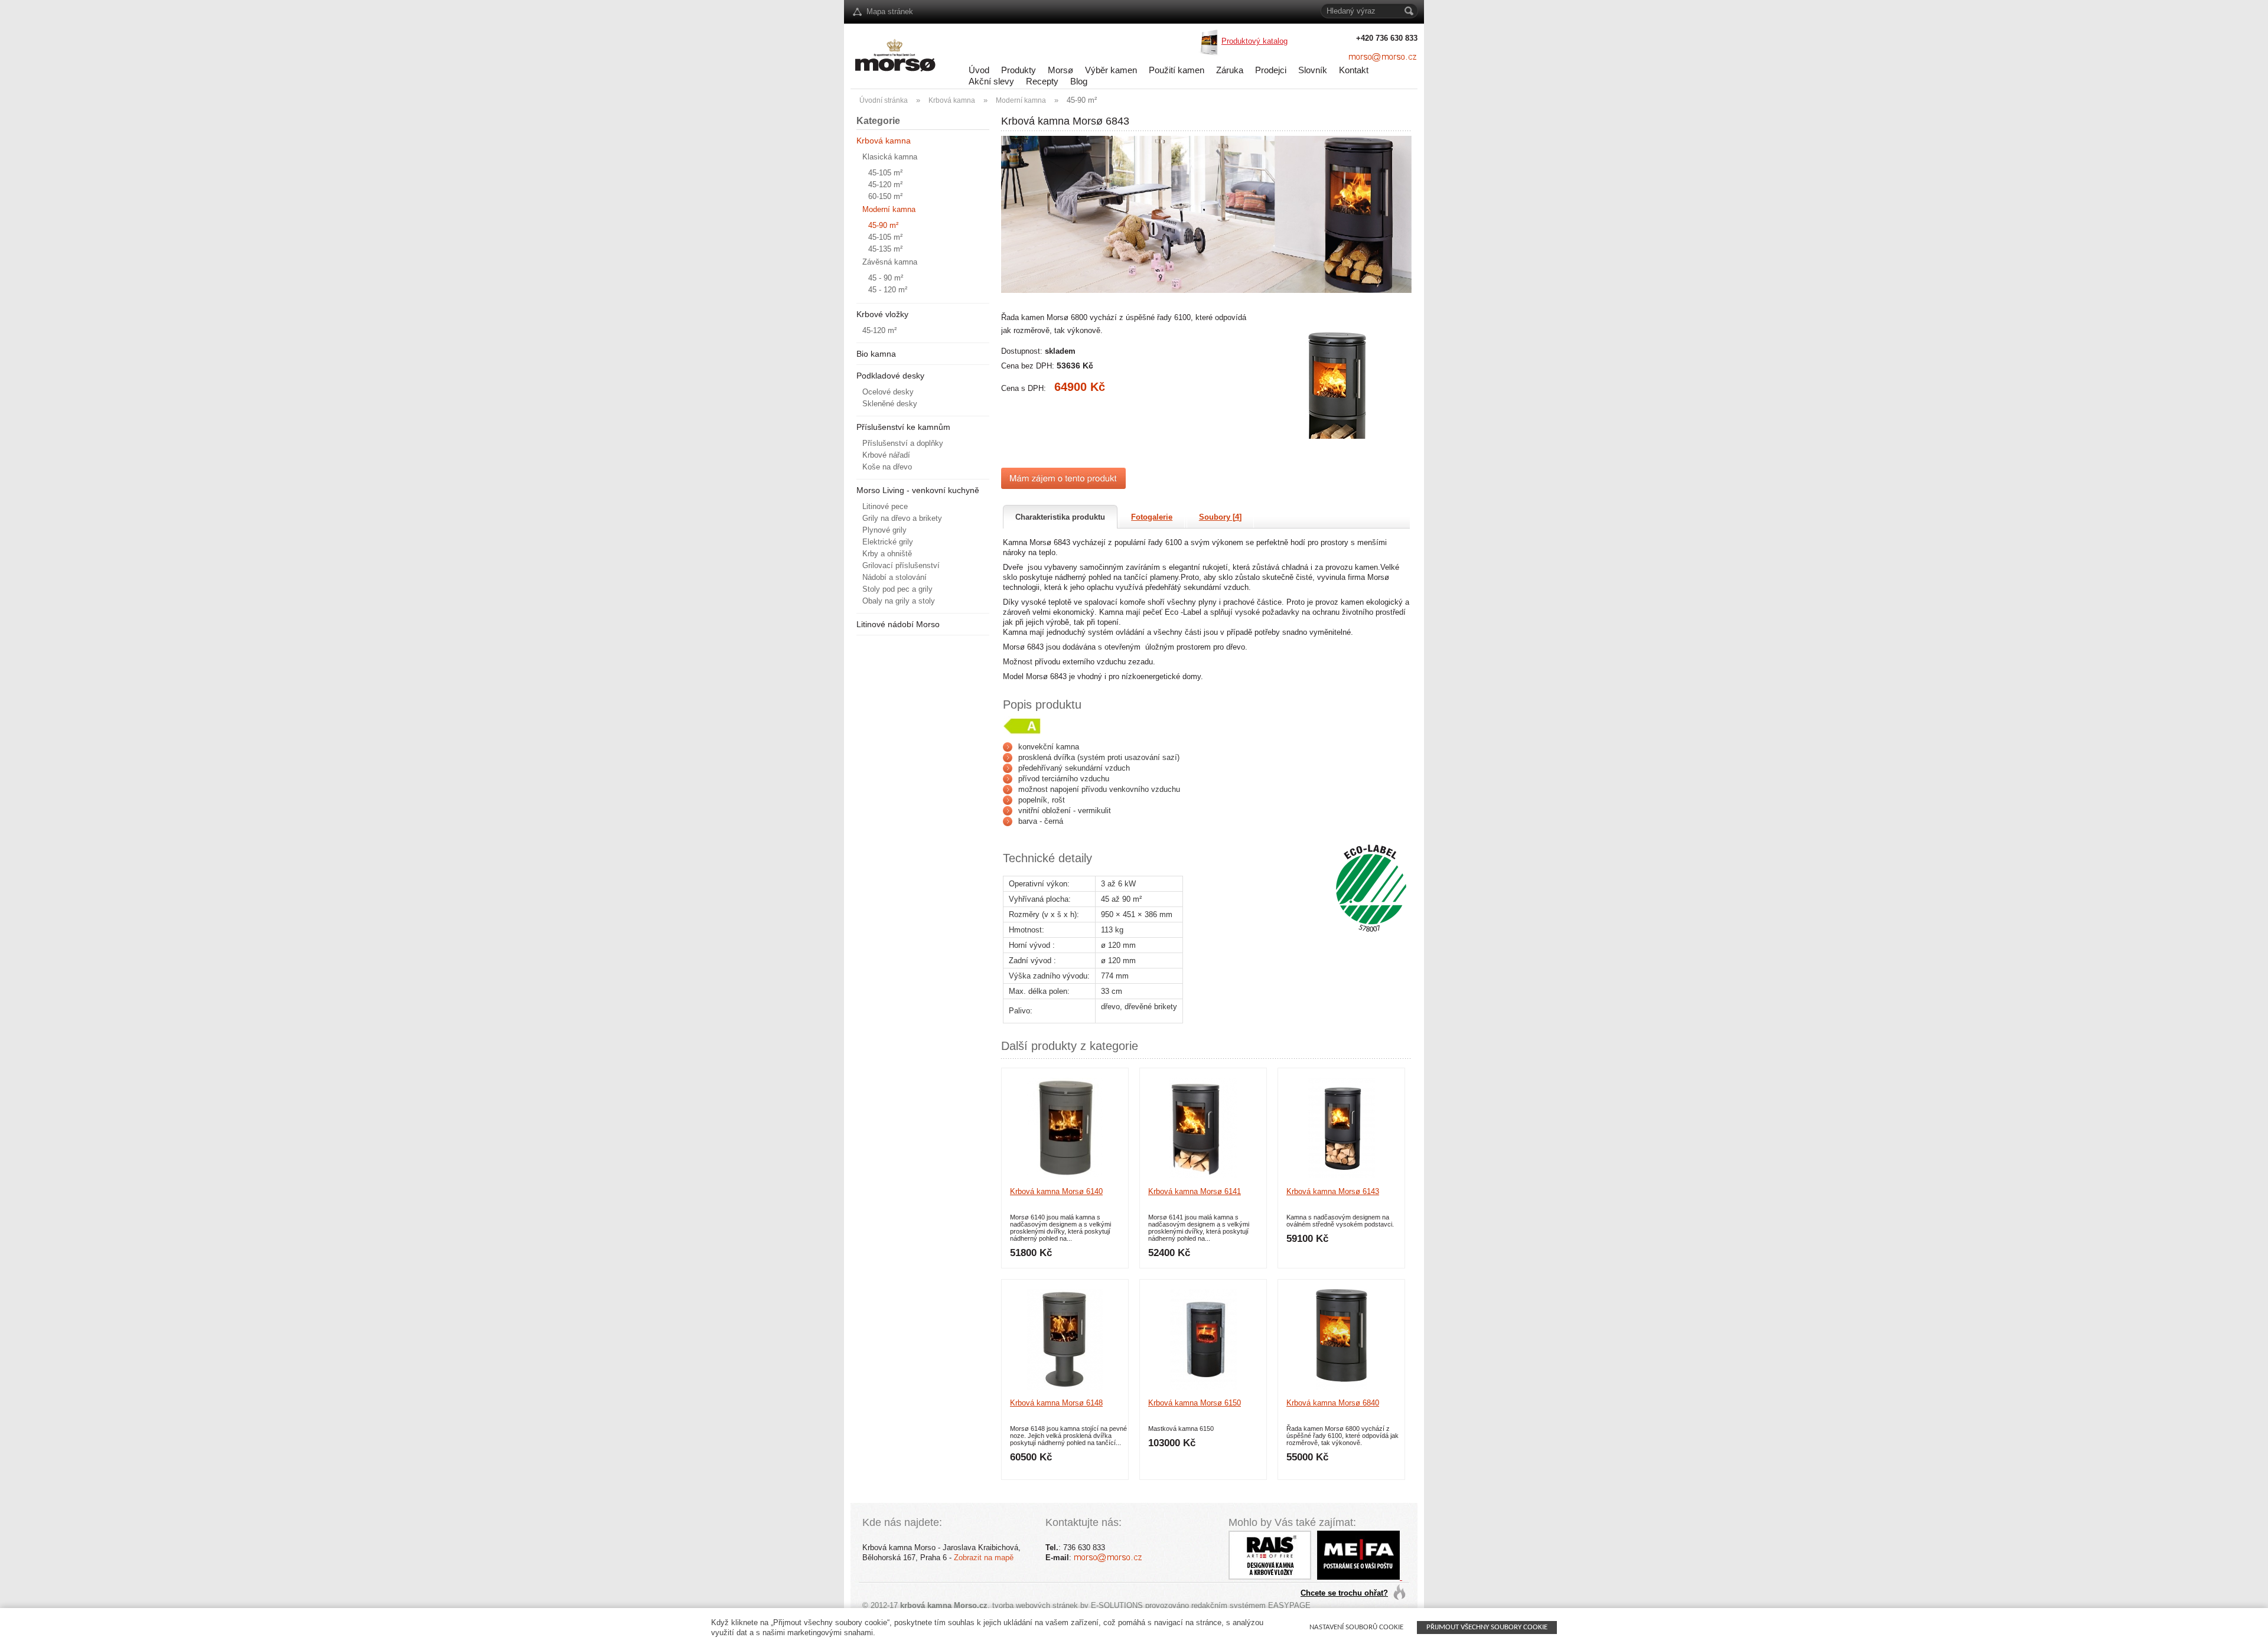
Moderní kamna (1021, 100)
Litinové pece (885, 506)
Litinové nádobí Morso (898, 624)
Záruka (1230, 70)
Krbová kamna (952, 100)
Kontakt (1354, 70)
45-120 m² (885, 185)
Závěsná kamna (890, 262)
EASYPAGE (1289, 1605)
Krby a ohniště (887, 554)
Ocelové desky (888, 392)
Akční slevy (991, 81)
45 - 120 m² (888, 290)
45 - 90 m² (886, 278)
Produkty (1019, 70)
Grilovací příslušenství (901, 565)
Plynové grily (884, 530)
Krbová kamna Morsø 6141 (1195, 1191)
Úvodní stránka (884, 100)
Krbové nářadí (886, 455)
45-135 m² (885, 249)
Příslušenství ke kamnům (903, 427)
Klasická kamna (890, 157)
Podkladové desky (890, 376)
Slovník (1313, 70)
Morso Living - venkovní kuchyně (918, 490)
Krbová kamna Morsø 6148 (1056, 1403)
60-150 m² (885, 196)
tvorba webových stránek (1035, 1605)
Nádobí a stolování (895, 577)
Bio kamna (876, 354)
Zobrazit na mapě (984, 1558)
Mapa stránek (890, 12)
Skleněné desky (890, 404)
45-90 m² (1082, 100)
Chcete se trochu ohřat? (1344, 1593)
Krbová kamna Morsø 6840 (1333, 1403)
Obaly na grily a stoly (899, 601)
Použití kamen (1177, 70)
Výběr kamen (1111, 70)
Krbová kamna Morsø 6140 (1056, 1191)
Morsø (1060, 70)
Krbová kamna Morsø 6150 (1195, 1403)
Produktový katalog (1254, 41)
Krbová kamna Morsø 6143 (1333, 1191)
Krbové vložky (882, 314)
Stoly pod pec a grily (897, 589)
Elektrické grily (888, 542)
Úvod (979, 70)
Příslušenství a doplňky (903, 443)
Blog (1079, 81)
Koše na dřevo (887, 467)
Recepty (1042, 81)
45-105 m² (885, 173)
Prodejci (1271, 70)
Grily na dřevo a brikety (902, 518)
